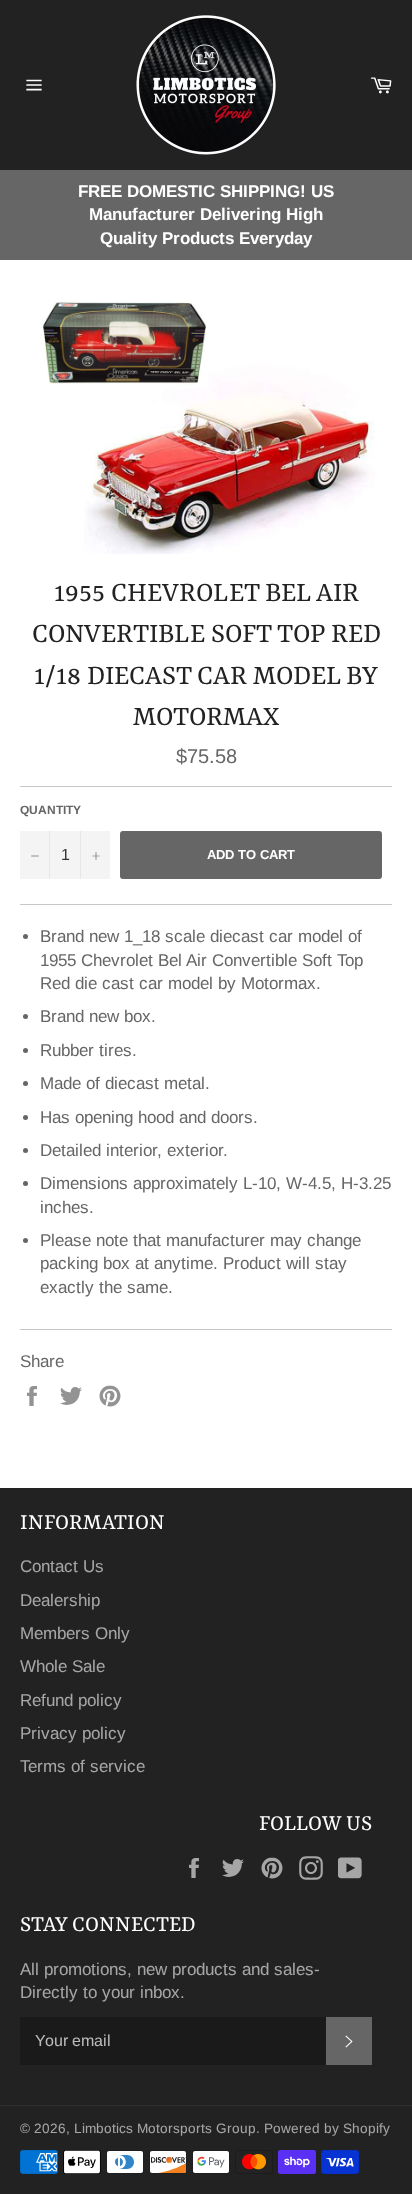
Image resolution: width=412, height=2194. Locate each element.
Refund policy (71, 1700)
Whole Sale (62, 1666)
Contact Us (62, 1566)
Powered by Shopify (327, 2128)
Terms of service (82, 1766)
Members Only (75, 1633)
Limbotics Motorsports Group (165, 2128)
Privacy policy (73, 1733)
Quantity (50, 810)
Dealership (60, 1600)
